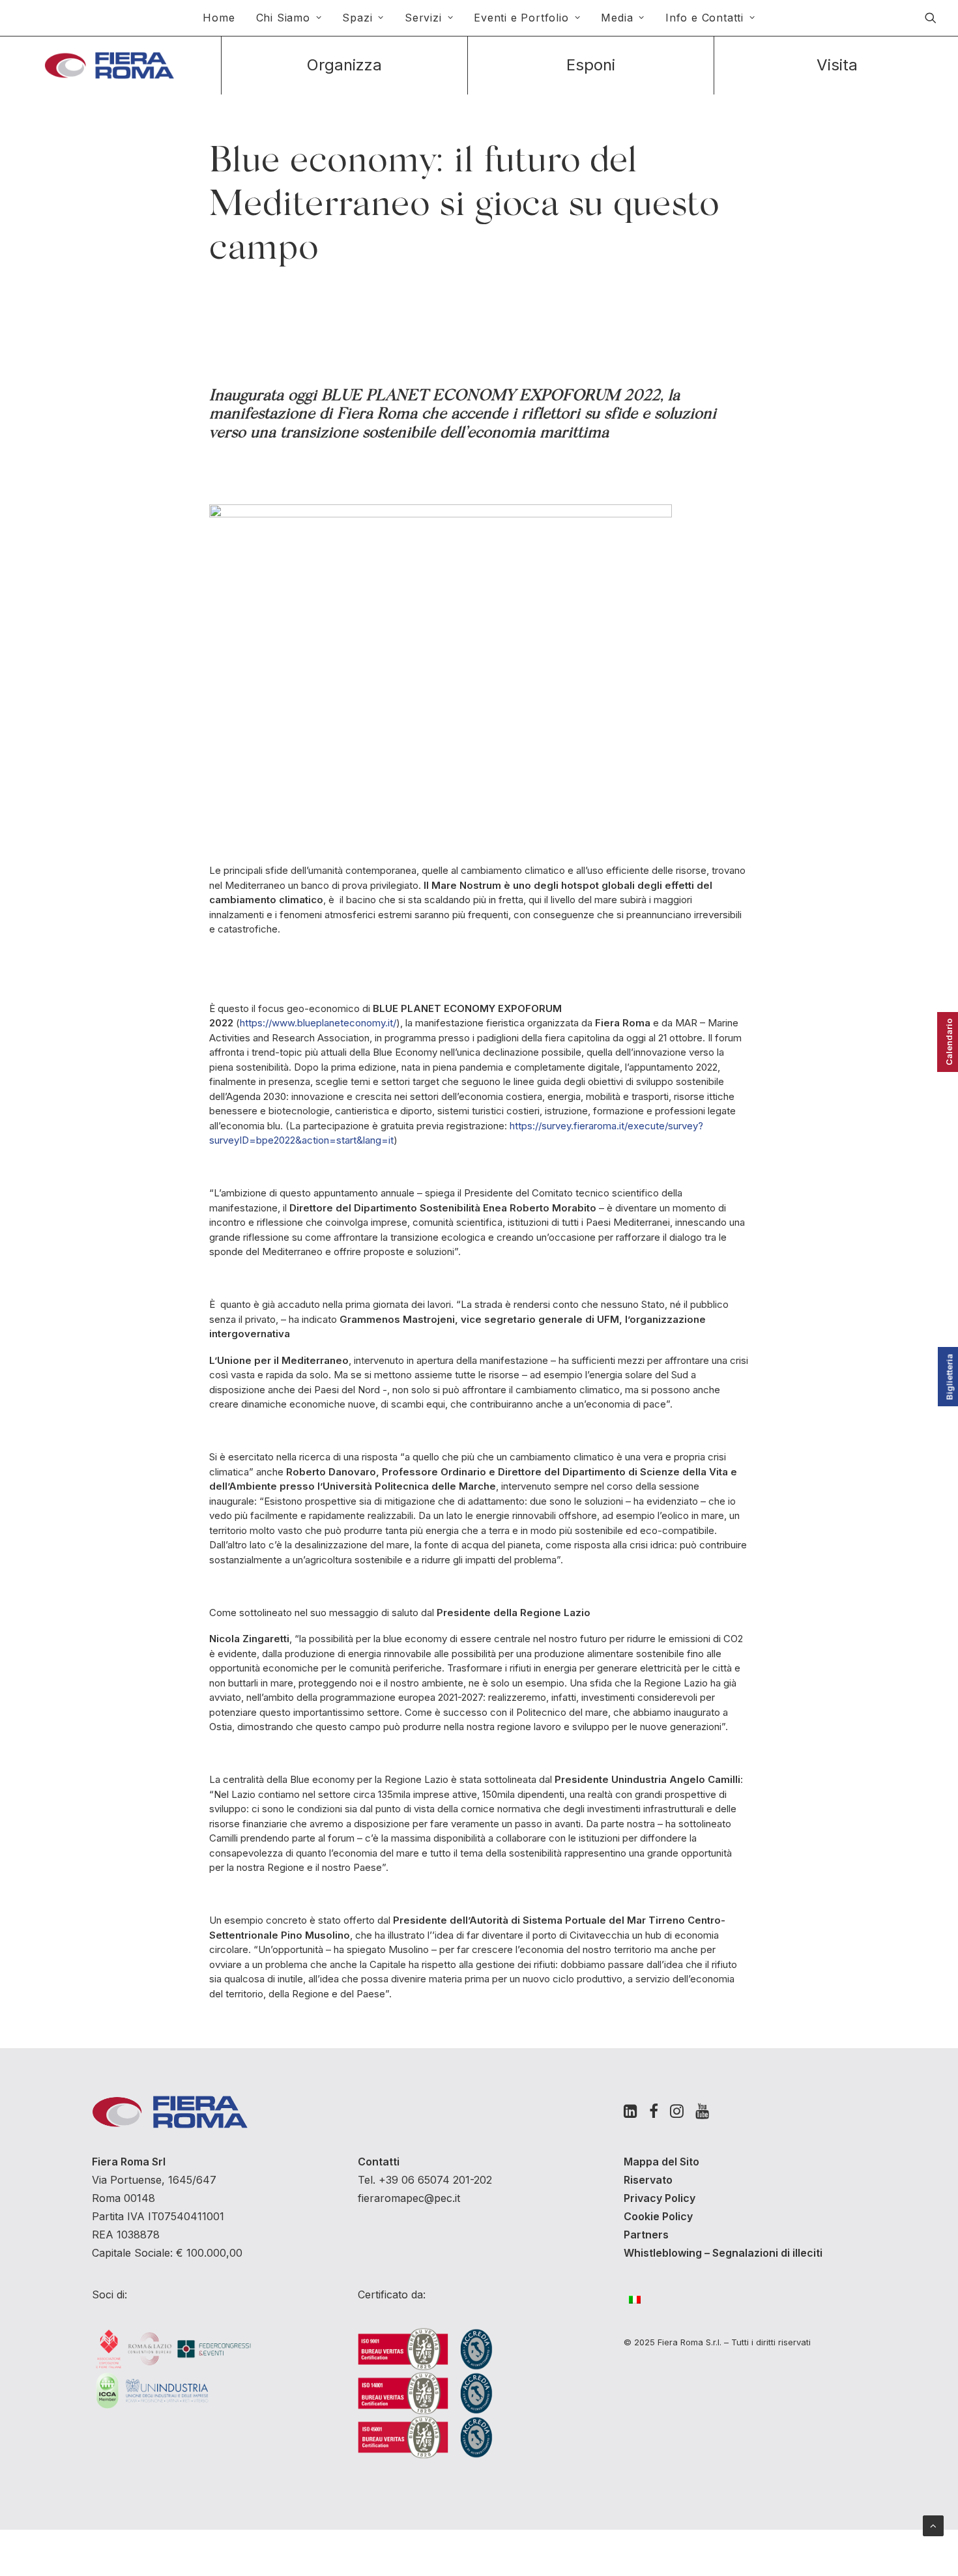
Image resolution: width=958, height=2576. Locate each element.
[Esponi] (591, 65)
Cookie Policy (658, 2216)
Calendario (949, 1042)
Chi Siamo (283, 18)
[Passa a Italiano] (641, 2299)
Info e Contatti (704, 18)
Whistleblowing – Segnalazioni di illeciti (723, 2253)
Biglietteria (950, 1377)
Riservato (648, 2180)
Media (617, 18)
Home (219, 18)
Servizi (423, 18)
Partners (646, 2235)
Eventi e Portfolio (521, 18)
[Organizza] (344, 65)
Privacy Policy (660, 2198)
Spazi (357, 18)
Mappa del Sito (661, 2162)
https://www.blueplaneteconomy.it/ (318, 1023)
